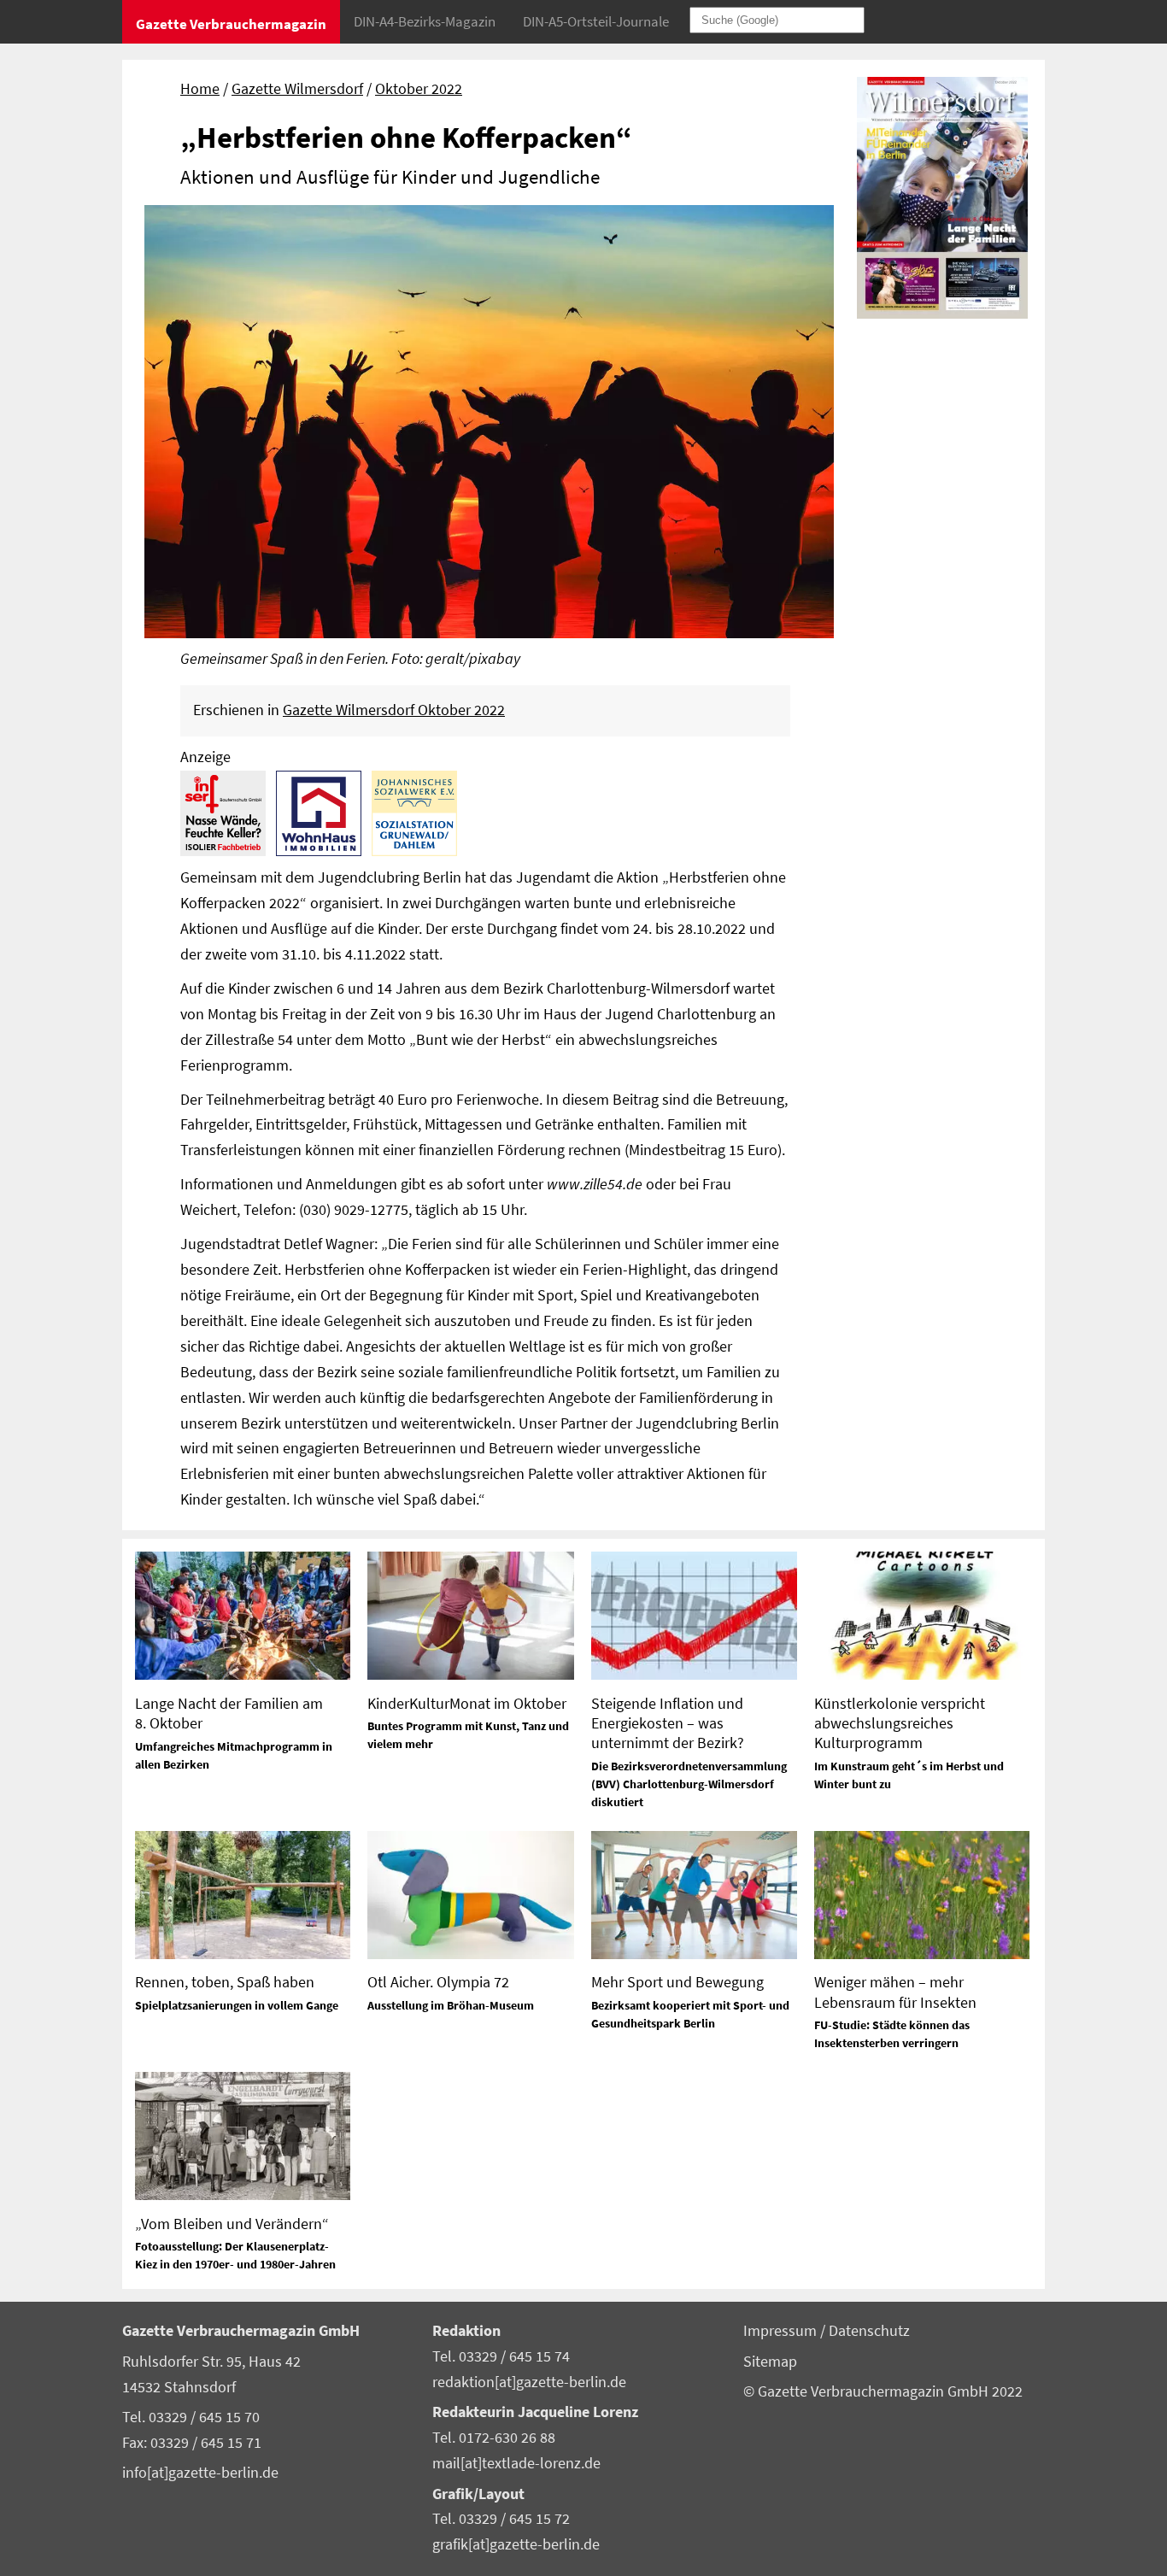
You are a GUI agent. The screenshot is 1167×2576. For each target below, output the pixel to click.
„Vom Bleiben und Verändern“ (232, 2224)
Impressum (782, 2331)
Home (200, 89)
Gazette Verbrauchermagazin (231, 24)
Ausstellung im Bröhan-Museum (451, 2005)
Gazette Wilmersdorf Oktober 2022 (394, 710)
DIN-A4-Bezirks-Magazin (425, 21)
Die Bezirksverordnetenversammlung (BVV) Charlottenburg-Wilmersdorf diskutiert (689, 1784)
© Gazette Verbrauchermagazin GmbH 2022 (883, 2391)
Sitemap (770, 2362)
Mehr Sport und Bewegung (677, 1982)
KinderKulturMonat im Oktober (467, 1703)
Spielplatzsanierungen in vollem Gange (237, 2005)
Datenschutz (869, 2331)
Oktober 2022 (419, 89)
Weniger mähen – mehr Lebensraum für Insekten (895, 1992)
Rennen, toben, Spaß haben (225, 1982)
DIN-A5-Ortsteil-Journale (596, 21)
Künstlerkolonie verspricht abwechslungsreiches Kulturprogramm (900, 1723)
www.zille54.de (595, 1184)
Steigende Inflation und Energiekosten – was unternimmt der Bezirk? (668, 1723)
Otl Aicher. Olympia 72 (438, 1982)
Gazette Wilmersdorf (297, 89)
